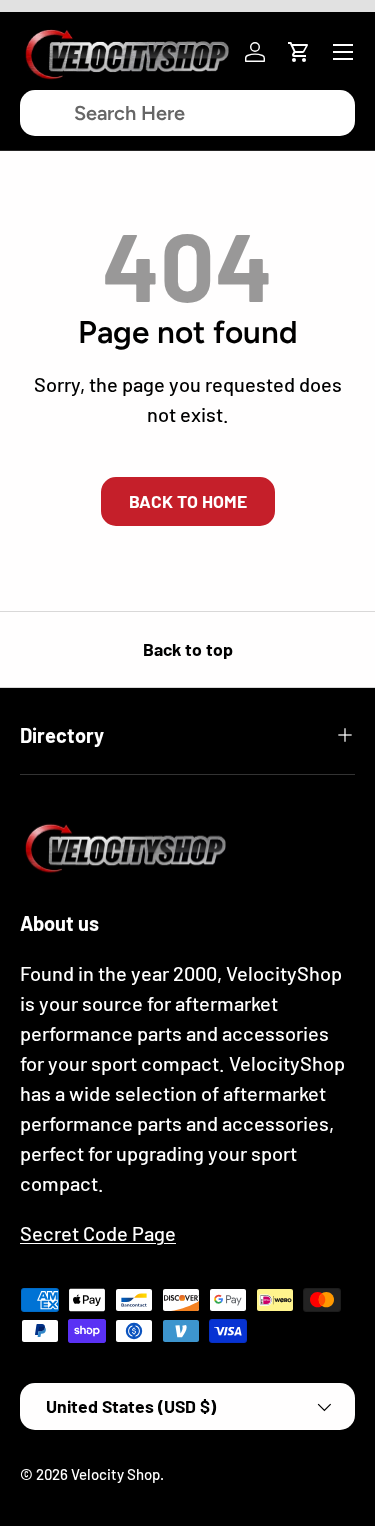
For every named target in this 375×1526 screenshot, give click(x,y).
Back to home (188, 501)
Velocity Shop (115, 1474)
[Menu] (343, 52)
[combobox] (187, 113)
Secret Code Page (98, 1233)
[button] (299, 52)
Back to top (188, 649)
